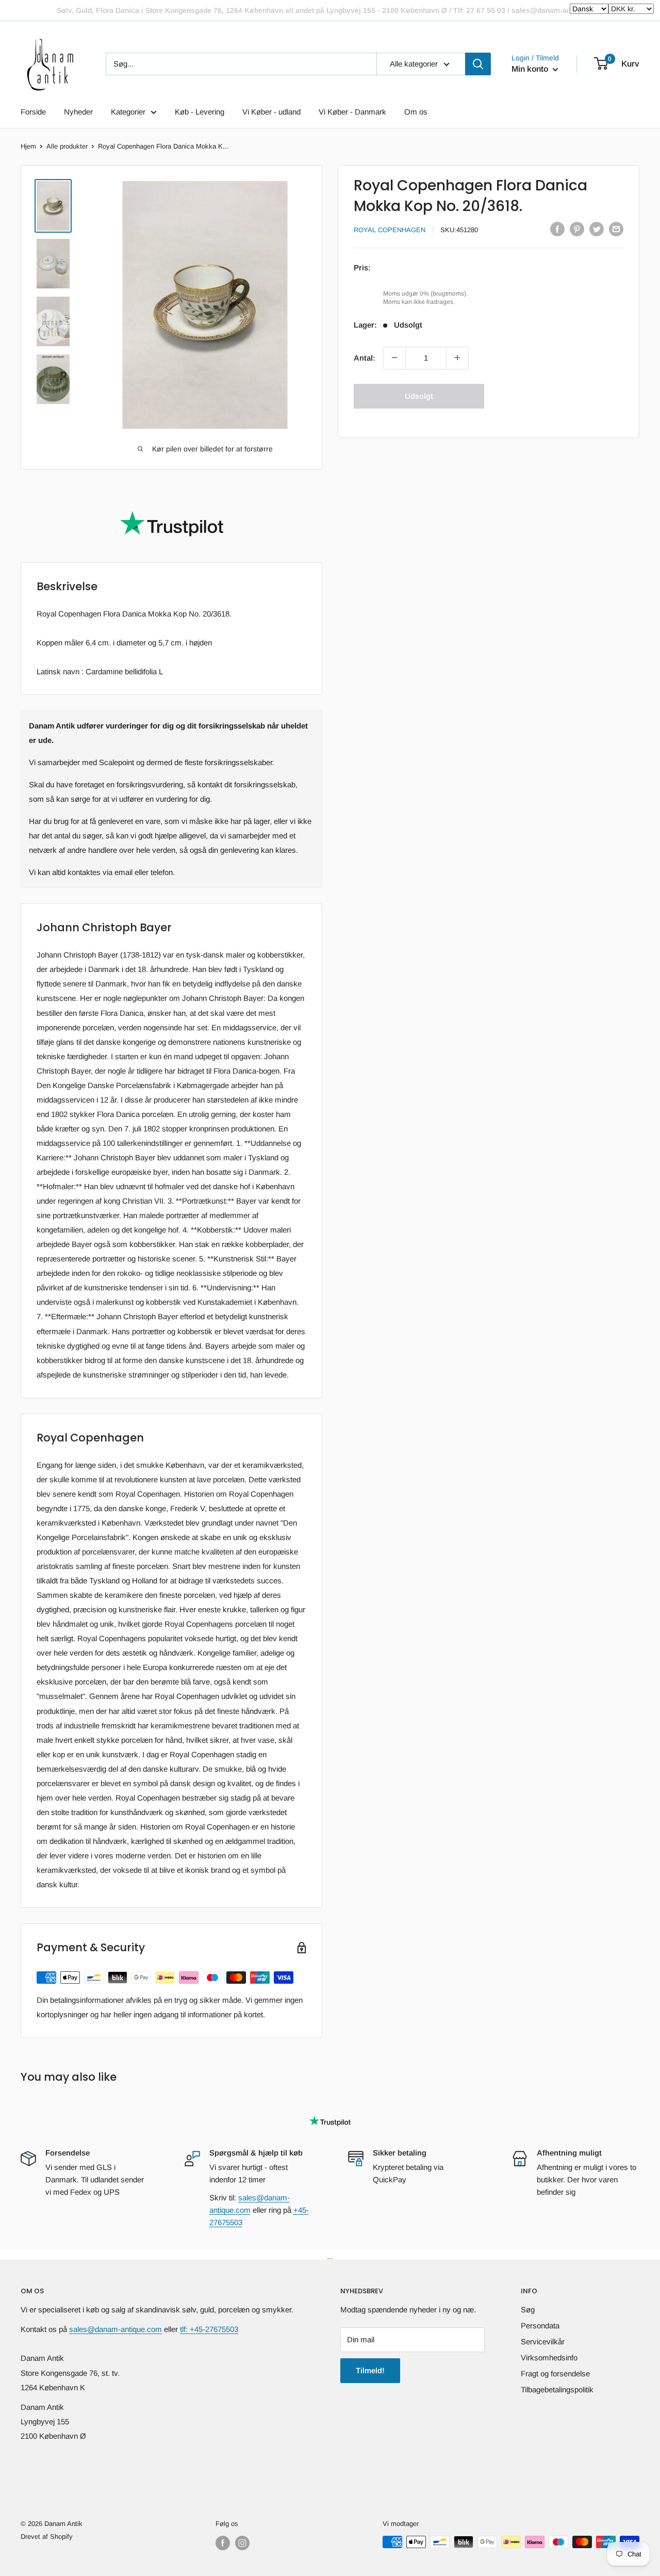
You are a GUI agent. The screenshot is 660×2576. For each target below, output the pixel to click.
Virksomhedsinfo (549, 2358)
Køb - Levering (200, 112)
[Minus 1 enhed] (394, 358)
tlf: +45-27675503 (209, 2329)
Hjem (28, 146)
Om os (416, 112)
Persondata (540, 2326)
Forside (33, 112)
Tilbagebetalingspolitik (557, 2389)
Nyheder (78, 112)
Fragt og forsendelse (555, 2374)
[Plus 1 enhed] (457, 358)
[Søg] (478, 64)
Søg (528, 2310)
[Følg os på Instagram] (242, 2543)
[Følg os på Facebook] (223, 2543)
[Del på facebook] (557, 229)
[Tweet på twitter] (597, 229)
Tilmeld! (370, 2370)
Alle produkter (67, 146)
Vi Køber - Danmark (352, 112)
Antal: (365, 357)
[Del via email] (616, 229)
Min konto (531, 69)
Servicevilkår (543, 2342)
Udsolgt (419, 395)
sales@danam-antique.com (115, 2329)
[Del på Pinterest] (577, 229)
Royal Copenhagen (390, 230)
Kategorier (128, 112)
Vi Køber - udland (271, 112)
